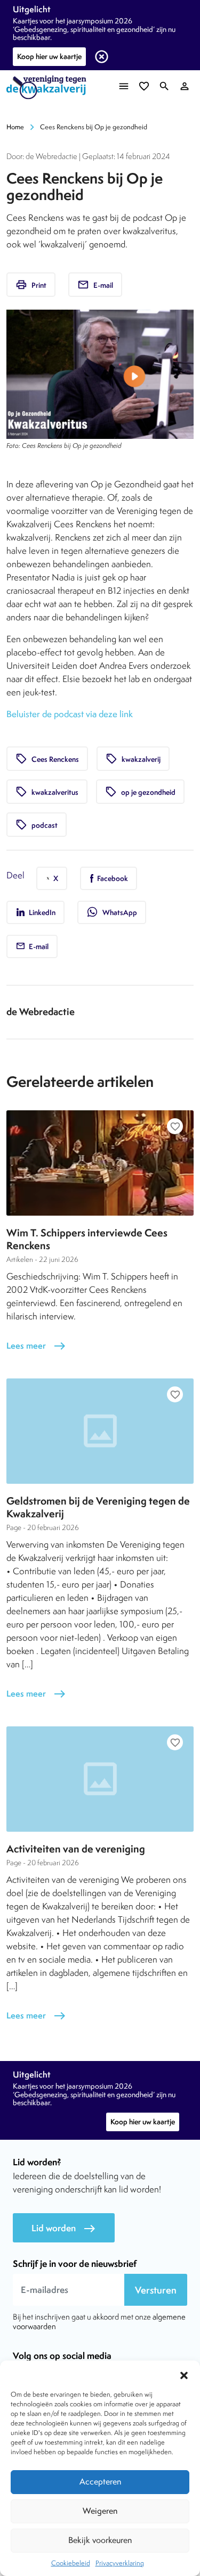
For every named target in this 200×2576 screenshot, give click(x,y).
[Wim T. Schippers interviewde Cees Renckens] (100, 1163)
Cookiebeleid (71, 2563)
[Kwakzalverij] (49, 88)
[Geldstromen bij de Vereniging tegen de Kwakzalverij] (100, 1431)
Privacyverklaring (120, 2563)
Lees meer (36, 1346)
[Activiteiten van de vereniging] (100, 1779)
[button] (184, 2374)
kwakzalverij (133, 759)
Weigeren (100, 2511)
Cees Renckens (47, 759)
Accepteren (100, 2482)
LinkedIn (41, 912)
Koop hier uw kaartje (49, 56)
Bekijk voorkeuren (100, 2540)
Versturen (156, 2290)
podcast (37, 825)
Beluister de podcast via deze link (70, 714)
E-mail (95, 285)
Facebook (112, 878)
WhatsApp (112, 912)
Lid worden (64, 2228)
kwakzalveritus (47, 792)
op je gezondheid (140, 792)
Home (15, 127)
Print (31, 285)
